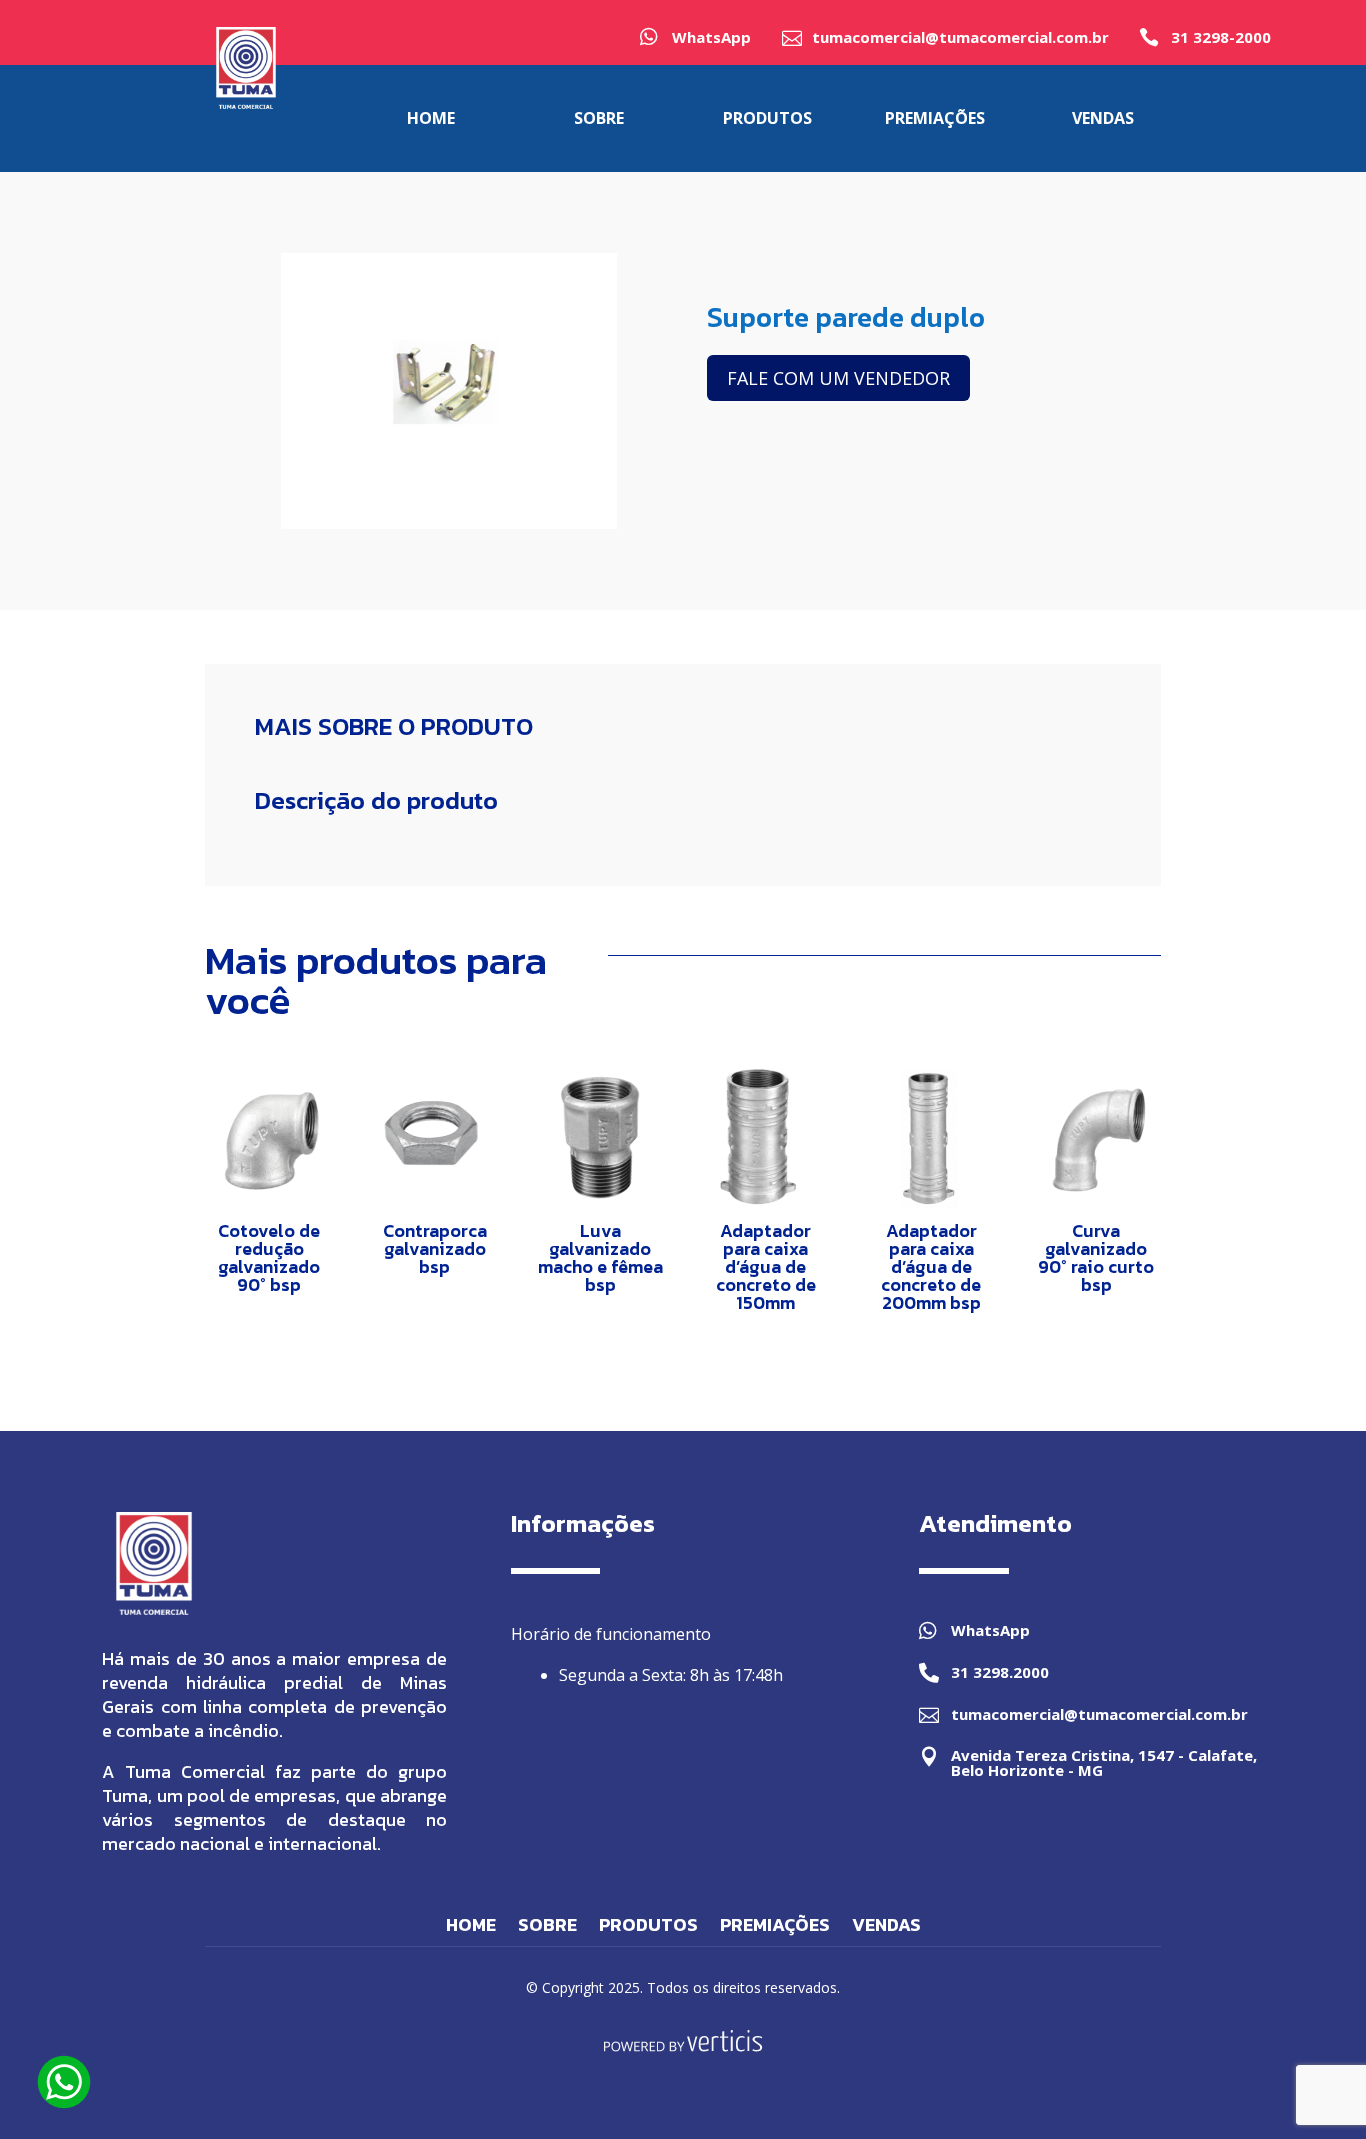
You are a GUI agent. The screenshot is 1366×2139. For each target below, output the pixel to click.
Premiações (775, 1928)
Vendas (886, 1928)
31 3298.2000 (1000, 1672)
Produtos (648, 1928)
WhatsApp (711, 37)
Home (471, 1928)
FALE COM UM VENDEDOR (838, 378)
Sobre (547, 1928)
